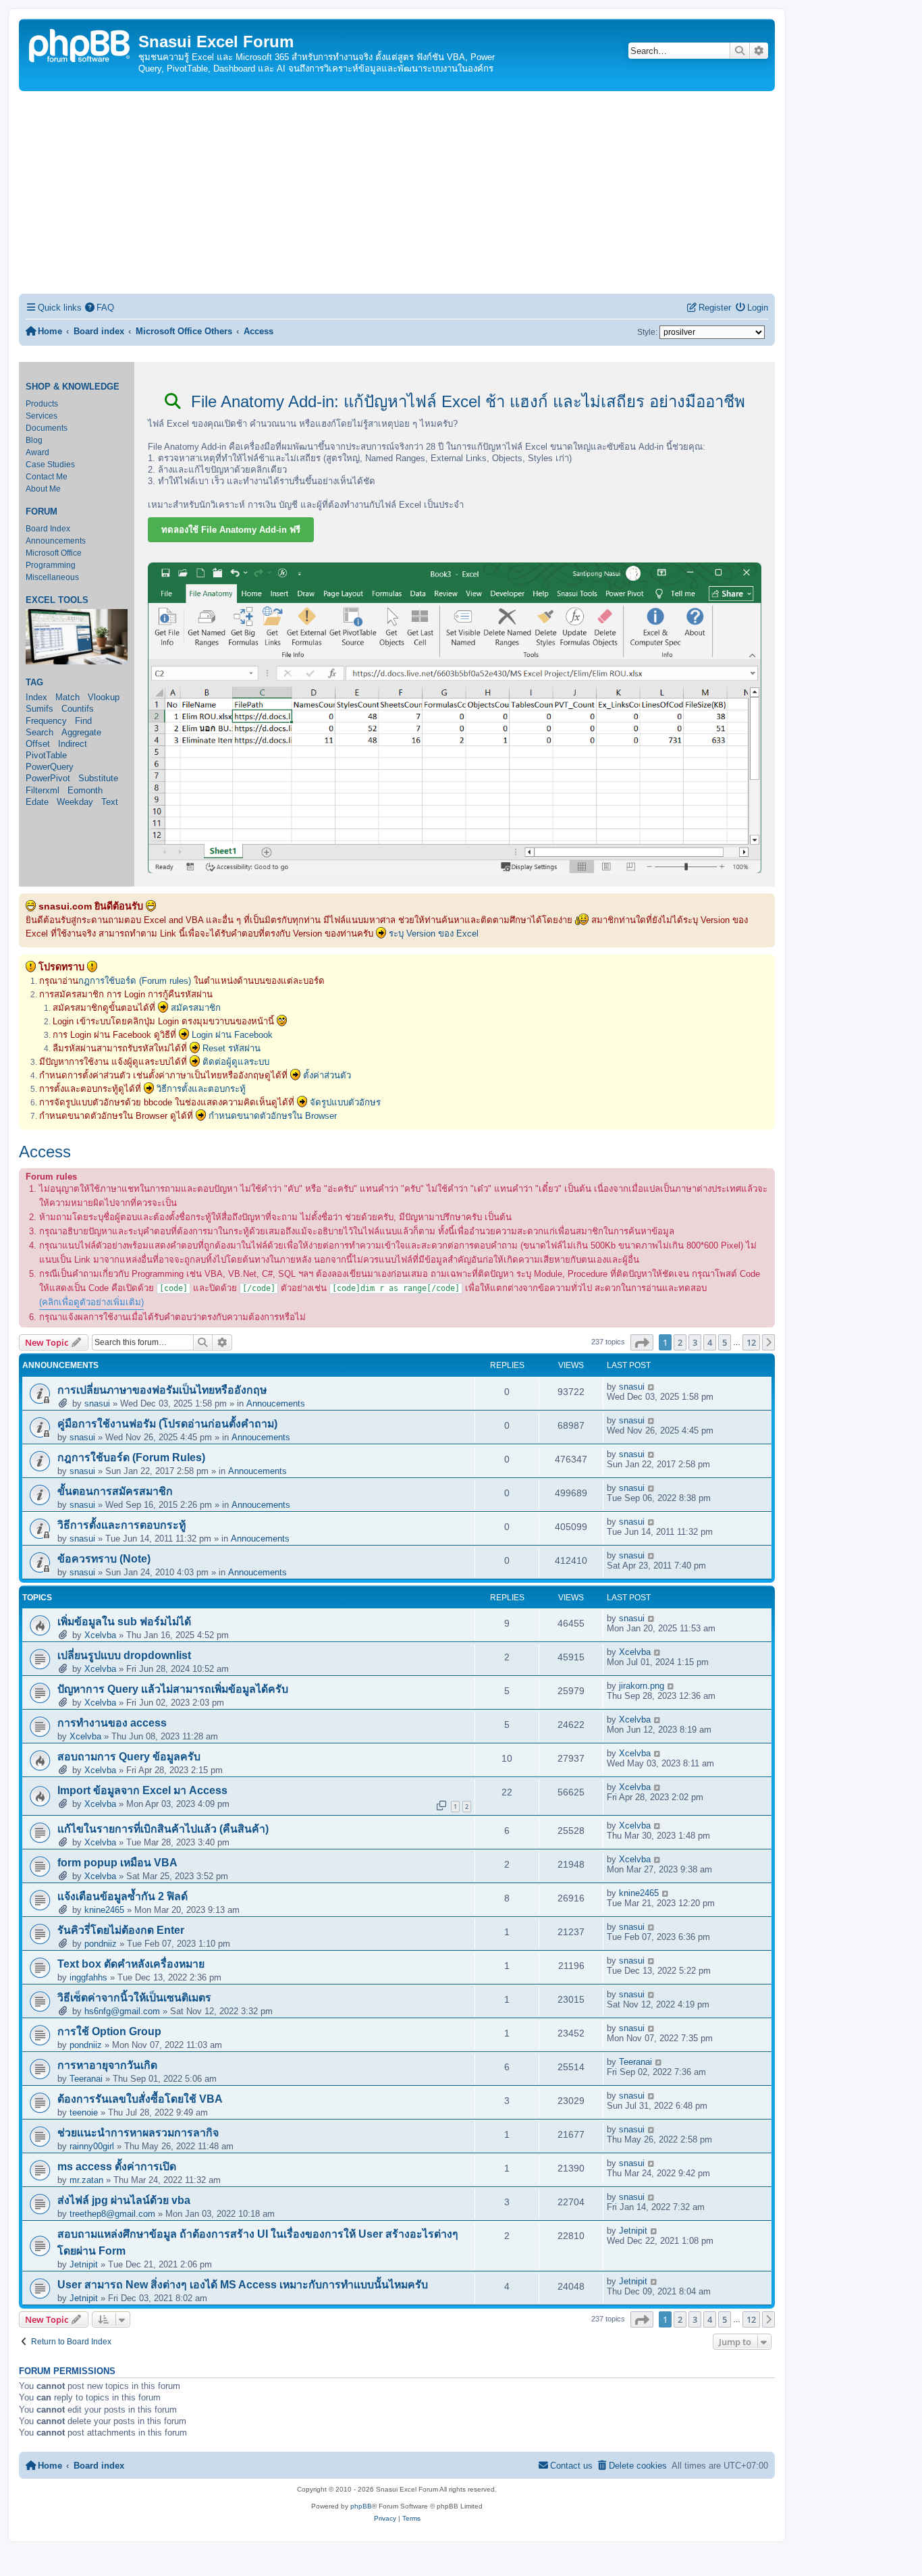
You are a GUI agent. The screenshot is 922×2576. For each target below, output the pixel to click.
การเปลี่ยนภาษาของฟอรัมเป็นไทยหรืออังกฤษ (162, 1390)
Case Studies (50, 465)
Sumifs (39, 709)
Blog (34, 440)
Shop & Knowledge (73, 387)
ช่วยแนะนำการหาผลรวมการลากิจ (138, 2133)
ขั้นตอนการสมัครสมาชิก (115, 1491)
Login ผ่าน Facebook (232, 1035)
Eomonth (85, 790)
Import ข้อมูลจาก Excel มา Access (142, 1790)
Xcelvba (100, 1635)
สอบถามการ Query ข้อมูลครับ (129, 1757)
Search (39, 732)
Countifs (78, 709)
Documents (47, 428)
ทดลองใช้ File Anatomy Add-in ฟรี (231, 530)
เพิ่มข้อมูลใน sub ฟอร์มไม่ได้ (124, 1622)
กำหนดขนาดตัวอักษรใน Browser (273, 1116)
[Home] (80, 44)
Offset (38, 744)
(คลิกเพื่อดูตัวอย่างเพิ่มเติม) (91, 1302)
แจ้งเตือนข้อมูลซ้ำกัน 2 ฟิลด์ (123, 1896)
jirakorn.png (642, 1686)
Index (36, 697)
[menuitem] (100, 308)
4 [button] (710, 1342)
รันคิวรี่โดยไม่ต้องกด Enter (121, 1930)
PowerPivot (48, 778)
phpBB (361, 2506)
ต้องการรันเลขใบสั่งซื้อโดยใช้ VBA (140, 2099)
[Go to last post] (652, 1387)
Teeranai (86, 2079)
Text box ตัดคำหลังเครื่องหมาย (131, 1964)
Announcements (56, 541)
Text (110, 802)
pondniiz (101, 1944)
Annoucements (276, 1403)
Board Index (48, 529)
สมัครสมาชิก (196, 1008)
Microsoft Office (54, 553)
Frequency (46, 721)
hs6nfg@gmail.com (122, 2011)
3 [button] (695, 1342)
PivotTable (46, 755)
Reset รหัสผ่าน (232, 1048)
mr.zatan (86, 2180)
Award (37, 452)
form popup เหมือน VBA (117, 1863)
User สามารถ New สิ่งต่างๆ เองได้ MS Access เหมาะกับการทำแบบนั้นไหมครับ (243, 2285)
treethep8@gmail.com (112, 2214)
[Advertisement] (397, 192)
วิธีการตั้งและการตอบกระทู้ (121, 1525)
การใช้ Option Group (109, 2031)
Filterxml (43, 790)
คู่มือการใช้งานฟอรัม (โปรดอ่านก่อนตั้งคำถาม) (167, 1424)
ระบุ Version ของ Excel (434, 934)
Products (42, 404)
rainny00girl (92, 2146)
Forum (42, 512)
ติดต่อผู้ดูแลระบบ (236, 1062)
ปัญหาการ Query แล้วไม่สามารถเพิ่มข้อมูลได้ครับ (173, 1689)
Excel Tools (57, 600)
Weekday (75, 802)
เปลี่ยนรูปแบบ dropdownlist (124, 1655)
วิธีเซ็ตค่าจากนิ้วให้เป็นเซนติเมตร (134, 1998)
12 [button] (751, 1342)
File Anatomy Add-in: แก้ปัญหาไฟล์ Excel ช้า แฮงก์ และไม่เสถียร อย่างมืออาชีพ (466, 401)
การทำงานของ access (112, 1723)
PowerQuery (50, 767)
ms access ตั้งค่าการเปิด (117, 2166)
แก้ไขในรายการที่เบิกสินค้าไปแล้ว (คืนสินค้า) (163, 1829)
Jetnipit (84, 2264)
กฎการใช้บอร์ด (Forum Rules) (131, 1457)
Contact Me (47, 477)
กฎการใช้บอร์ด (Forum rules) (135, 981)
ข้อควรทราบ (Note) (104, 1559)
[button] (642, 1342)
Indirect (73, 744)
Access (45, 1152)
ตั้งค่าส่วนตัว (327, 1075)
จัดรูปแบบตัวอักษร (345, 1102)
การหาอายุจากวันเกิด (107, 2065)
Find (83, 721)
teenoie (84, 2112)
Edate (37, 802)
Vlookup (104, 697)
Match (67, 697)
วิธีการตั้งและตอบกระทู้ (201, 1089)
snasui (97, 1403)
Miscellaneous (52, 577)
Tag (34, 683)
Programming (51, 565)
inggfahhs (88, 1977)
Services (42, 416)
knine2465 (104, 1910)
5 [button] (725, 1342)
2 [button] (680, 1342)
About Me (43, 489)
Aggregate (81, 732)
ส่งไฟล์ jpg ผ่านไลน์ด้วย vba (124, 2200)
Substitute (98, 778)
